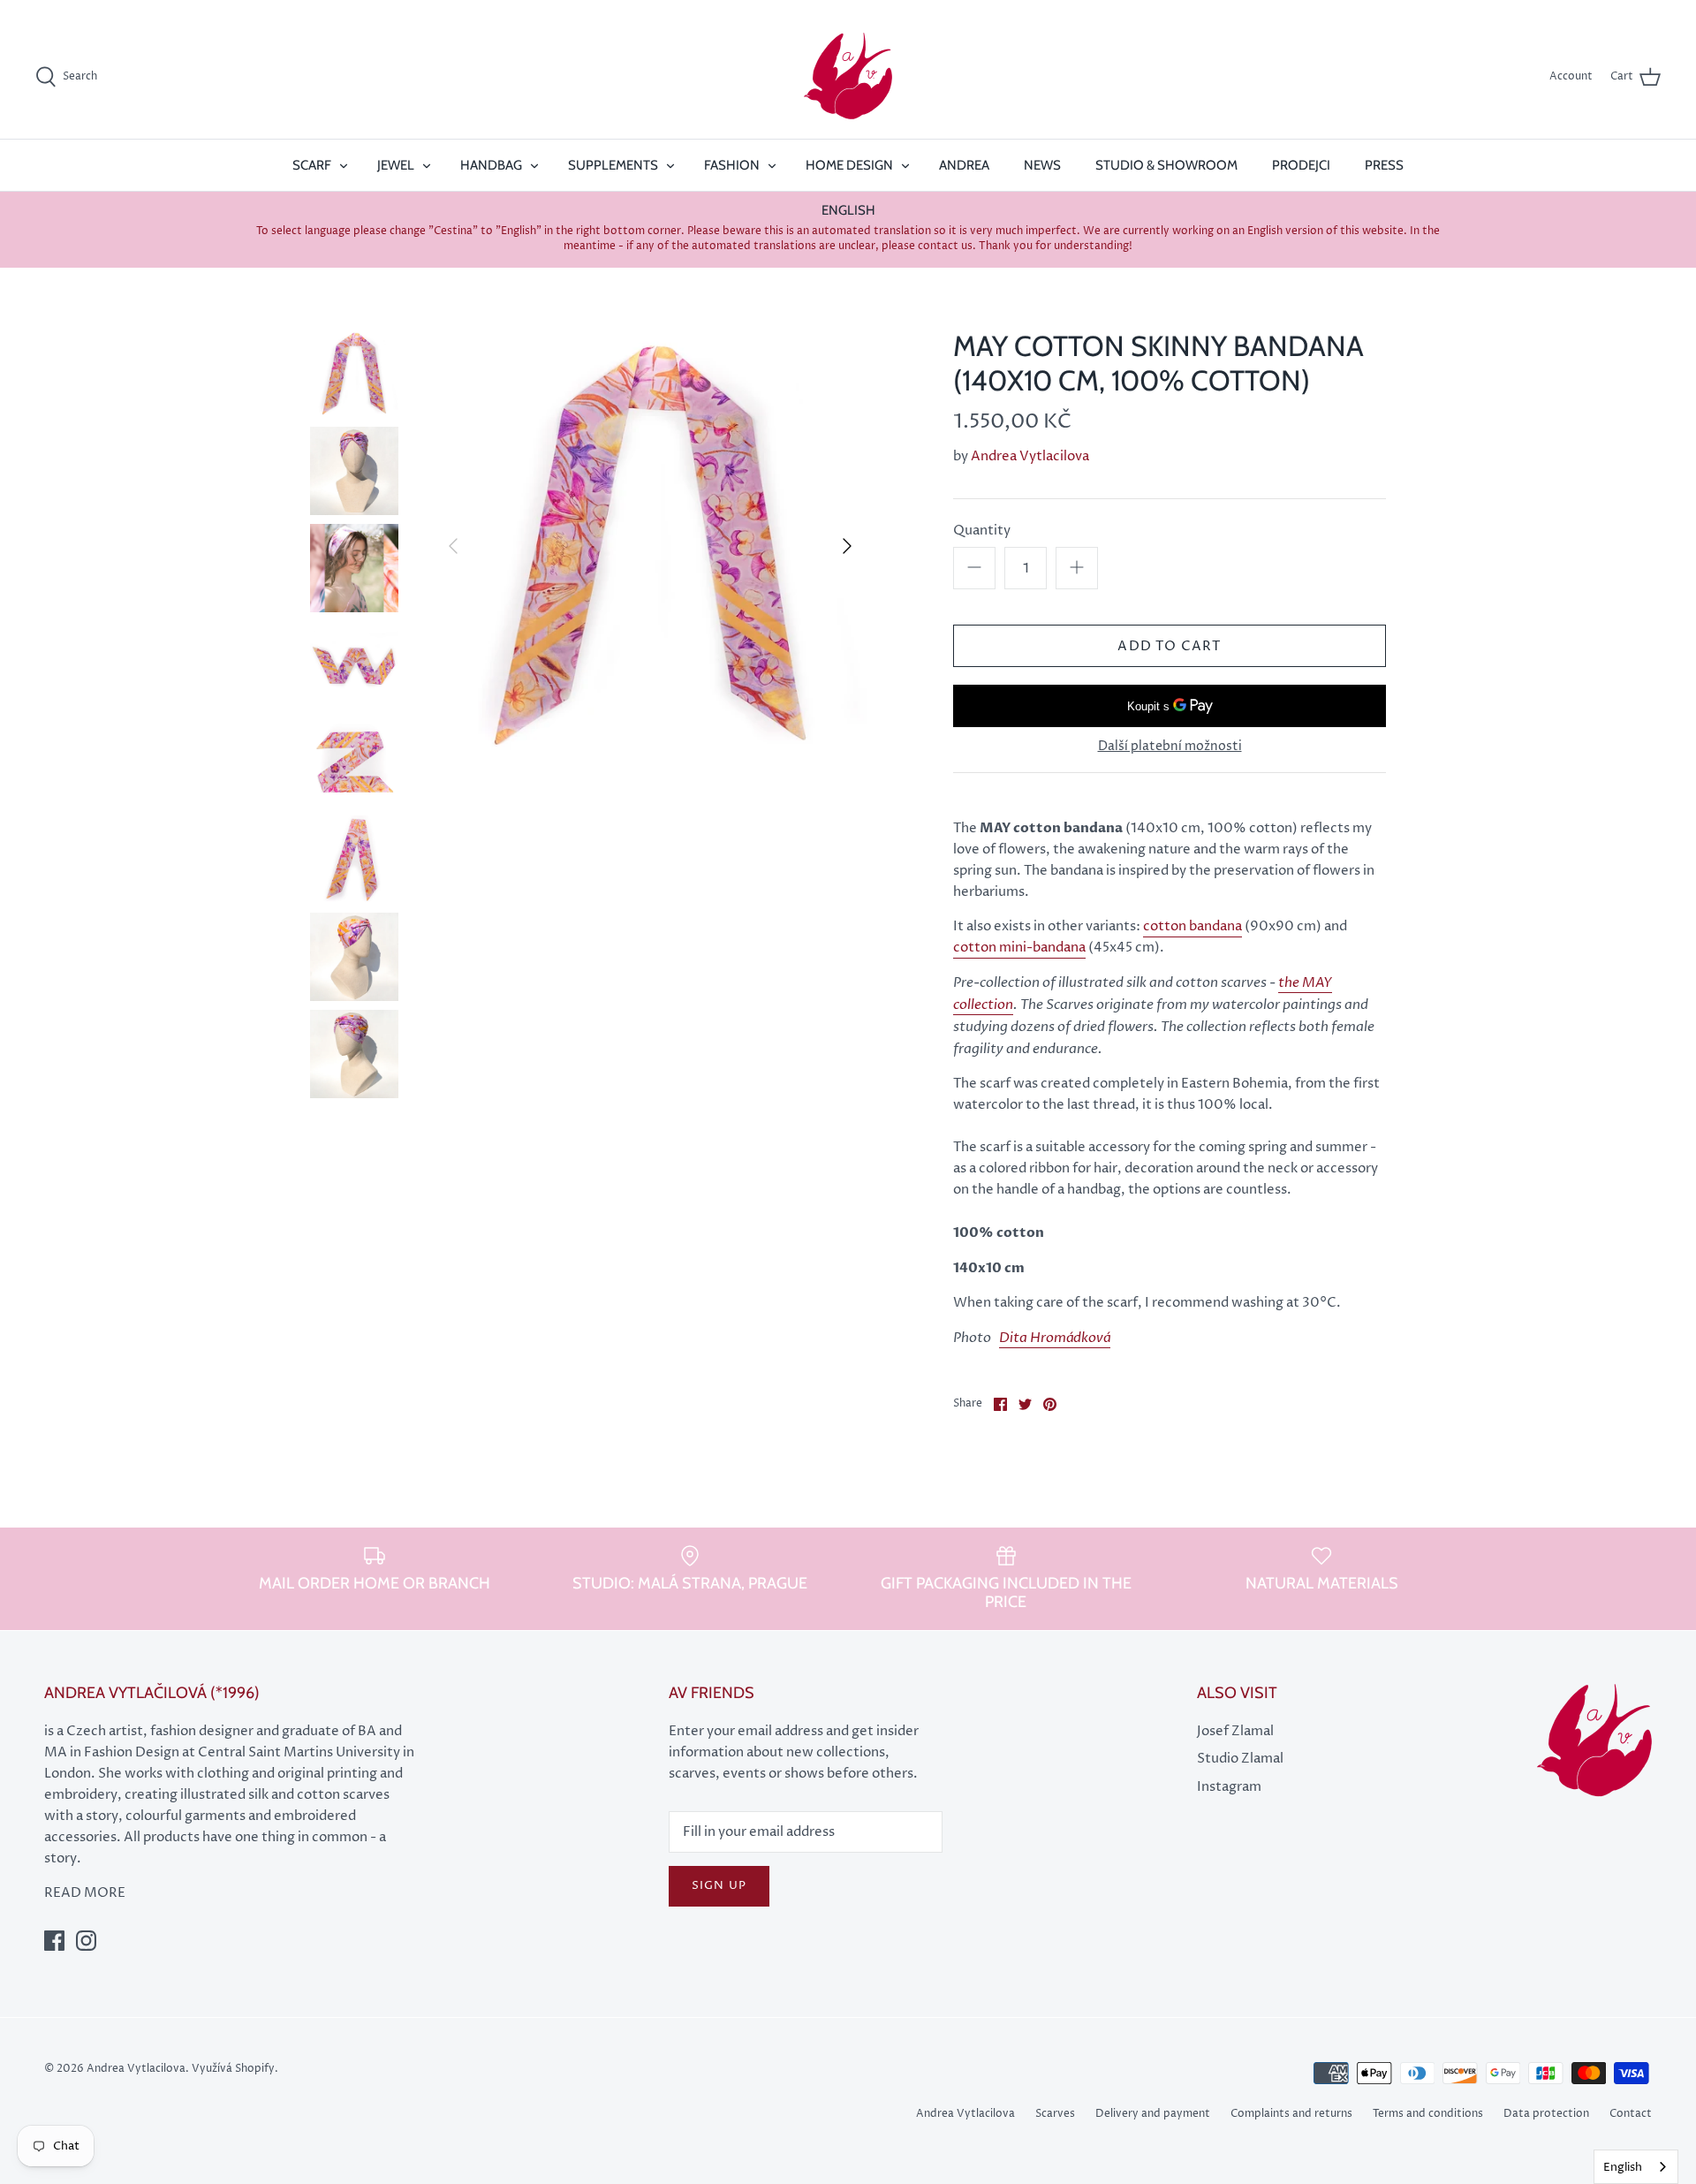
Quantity (982, 531)
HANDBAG (491, 165)
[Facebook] (54, 1941)
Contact (1631, 2114)
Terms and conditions (1428, 2114)
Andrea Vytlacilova (1030, 456)
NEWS (1042, 165)
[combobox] (1636, 2167)
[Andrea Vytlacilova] (848, 77)
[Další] (847, 546)
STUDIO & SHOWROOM (1166, 165)
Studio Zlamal (1240, 1759)
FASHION (732, 165)
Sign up (719, 1885)
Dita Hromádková (1055, 1338)
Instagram (1229, 1787)
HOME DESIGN (849, 165)
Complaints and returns (1291, 2114)
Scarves (1055, 2114)
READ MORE (85, 1893)
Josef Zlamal (1235, 1731)
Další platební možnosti (1170, 747)
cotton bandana (1192, 926)
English (1623, 2167)
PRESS (1384, 165)
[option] (650, 546)
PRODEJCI (1301, 165)
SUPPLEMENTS (613, 165)
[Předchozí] (453, 546)
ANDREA (964, 165)
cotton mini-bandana (1019, 948)
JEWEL (396, 165)
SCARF (312, 165)
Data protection (1546, 2114)
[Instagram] (86, 1941)
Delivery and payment (1153, 2114)
